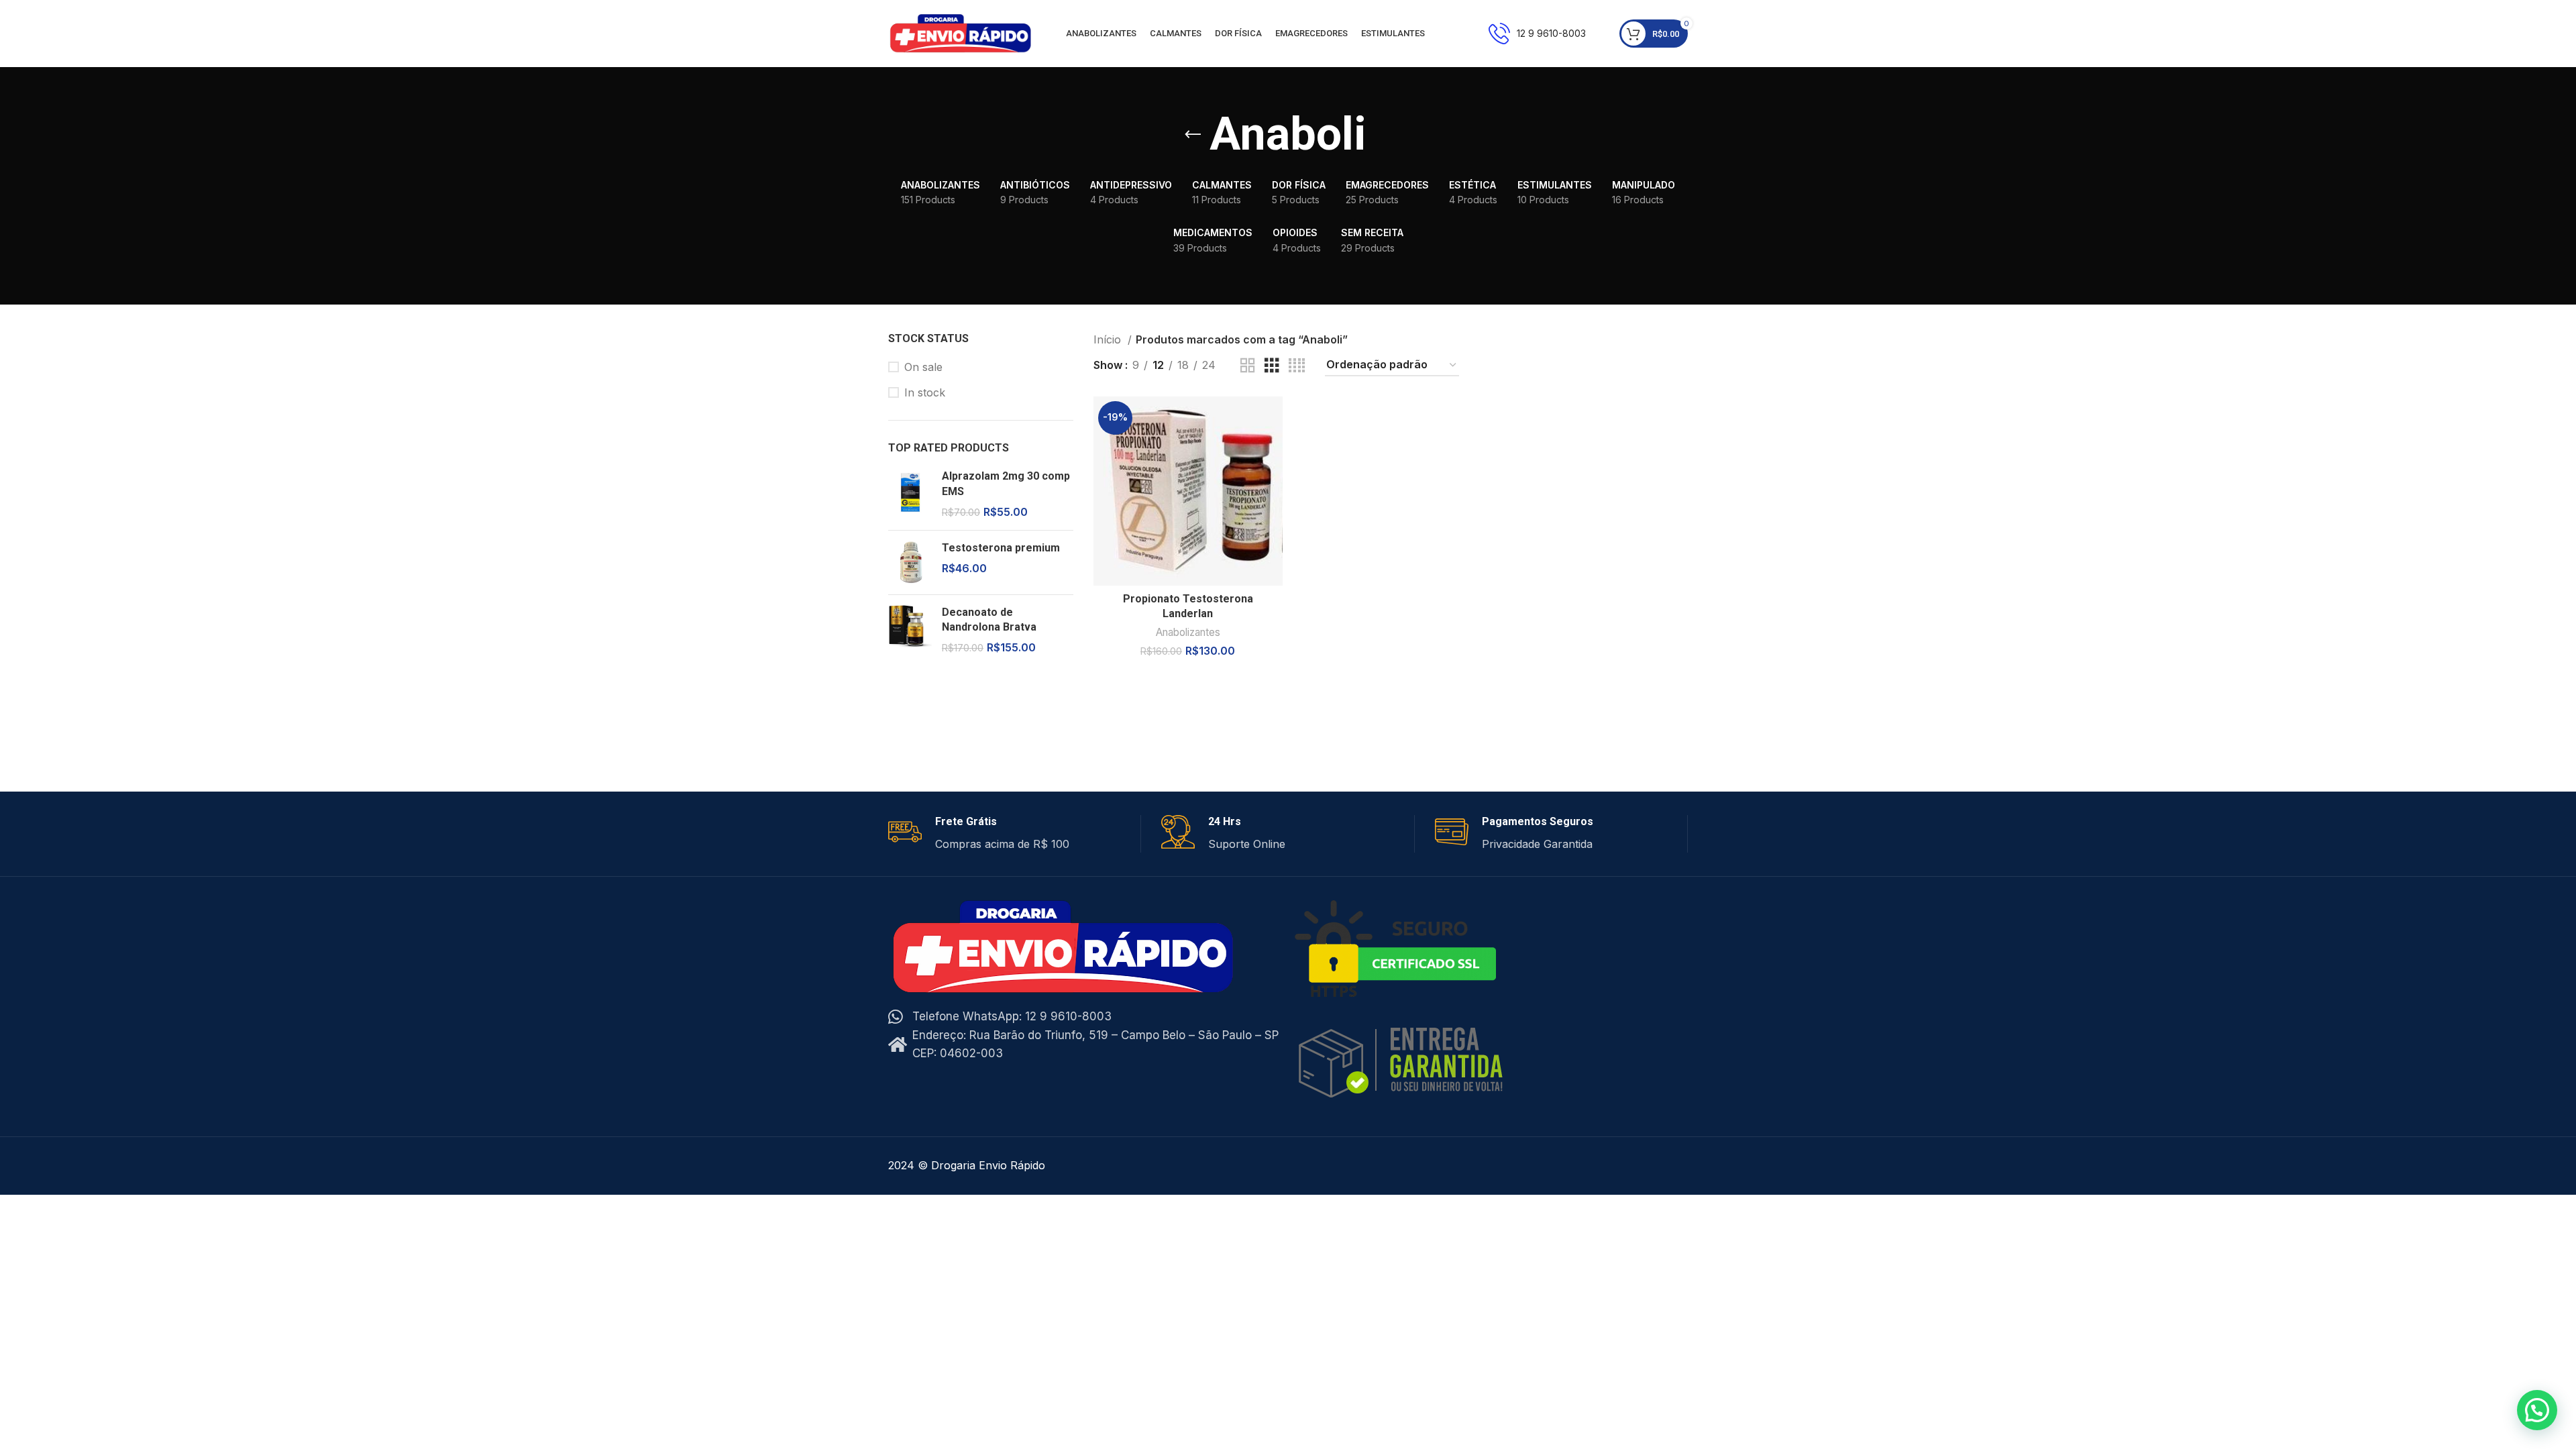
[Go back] (1193, 135)
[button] (2537, 1410)
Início (1109, 339)
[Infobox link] (1537, 34)
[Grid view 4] (1297, 366)
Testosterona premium (1001, 548)
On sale (923, 367)
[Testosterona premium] (910, 562)
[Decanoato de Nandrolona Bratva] (910, 630)
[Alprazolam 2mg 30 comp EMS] (910, 494)
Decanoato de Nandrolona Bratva (989, 620)
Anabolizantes (1188, 632)
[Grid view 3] (1272, 366)
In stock (925, 392)
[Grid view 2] (1248, 366)
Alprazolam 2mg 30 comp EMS (1006, 483)
